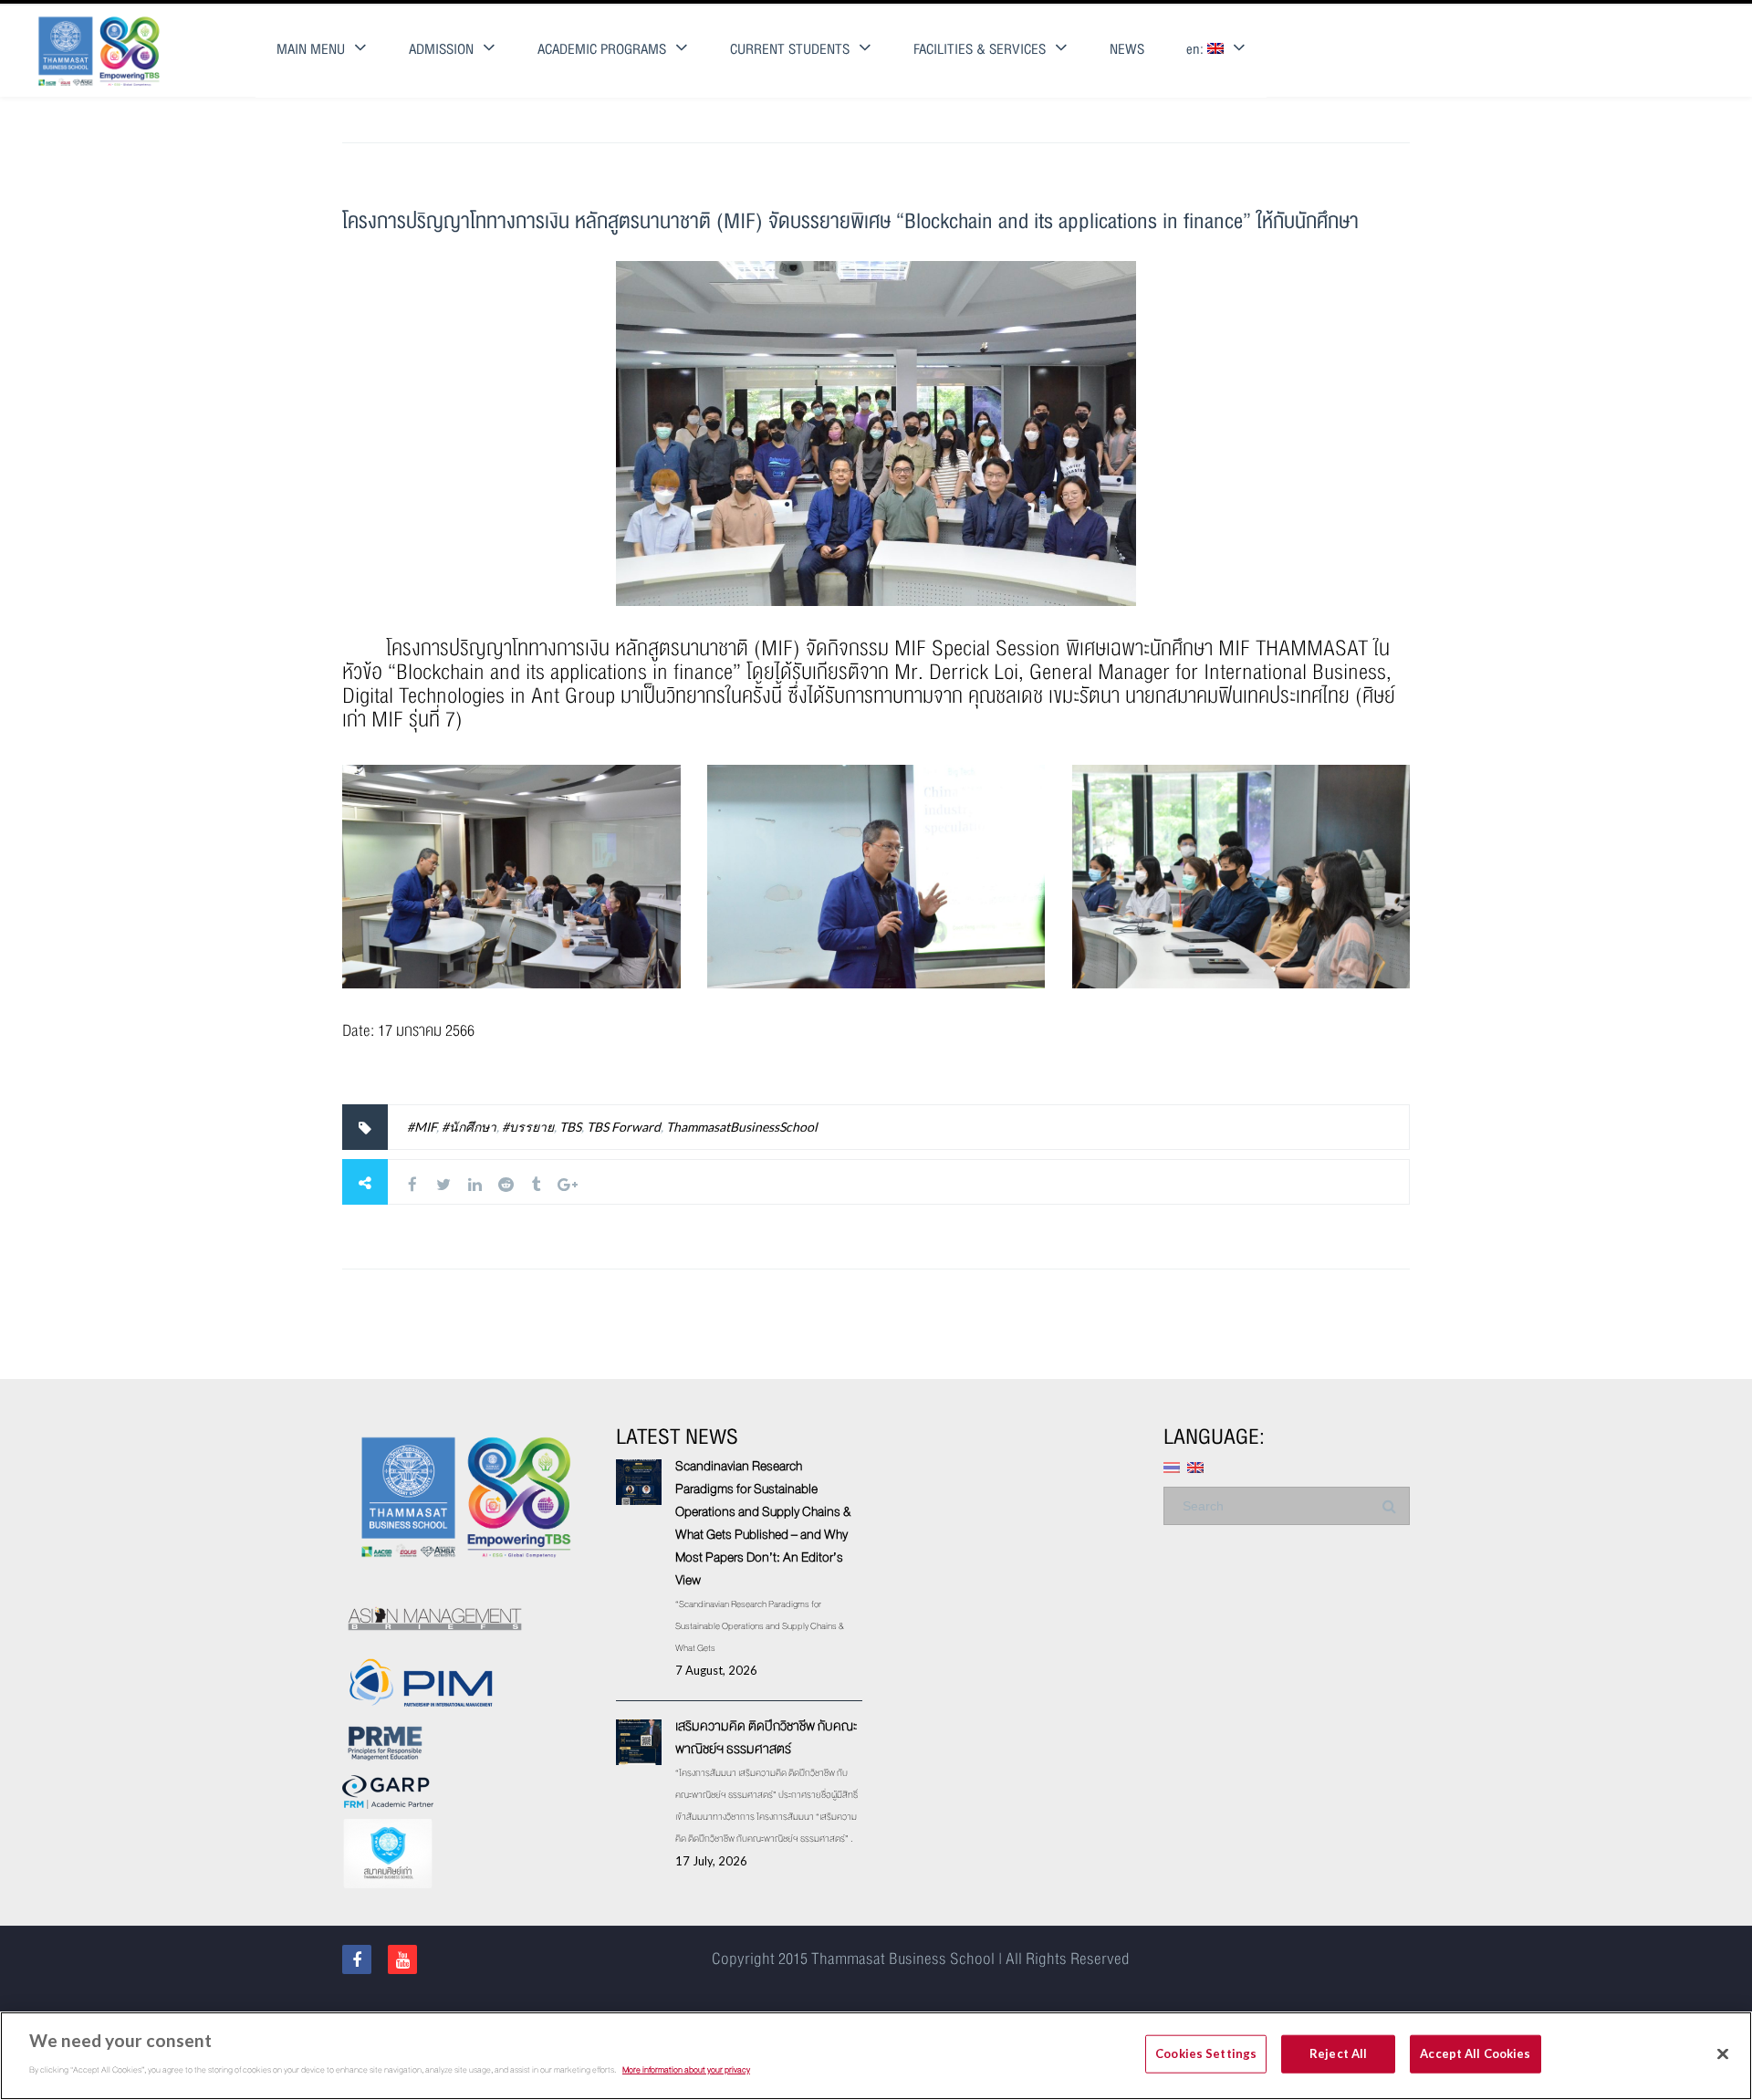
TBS (570, 1127)
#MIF (422, 1127)
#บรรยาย (528, 1127)
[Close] (1723, 2054)
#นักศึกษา (469, 1127)
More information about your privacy (686, 2069)
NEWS (1127, 50)
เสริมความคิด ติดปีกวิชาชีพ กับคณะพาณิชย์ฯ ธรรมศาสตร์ (766, 1737)
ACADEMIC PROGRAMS (602, 50)
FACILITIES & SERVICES (980, 50)
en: (1197, 50)
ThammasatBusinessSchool (742, 1127)
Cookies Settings (1206, 2053)
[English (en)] (1195, 1466)
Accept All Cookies (1475, 2053)
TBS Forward (624, 1127)
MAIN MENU (311, 50)
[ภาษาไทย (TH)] (1172, 1466)
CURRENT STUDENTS (790, 50)
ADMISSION (441, 50)
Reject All (1338, 2053)
